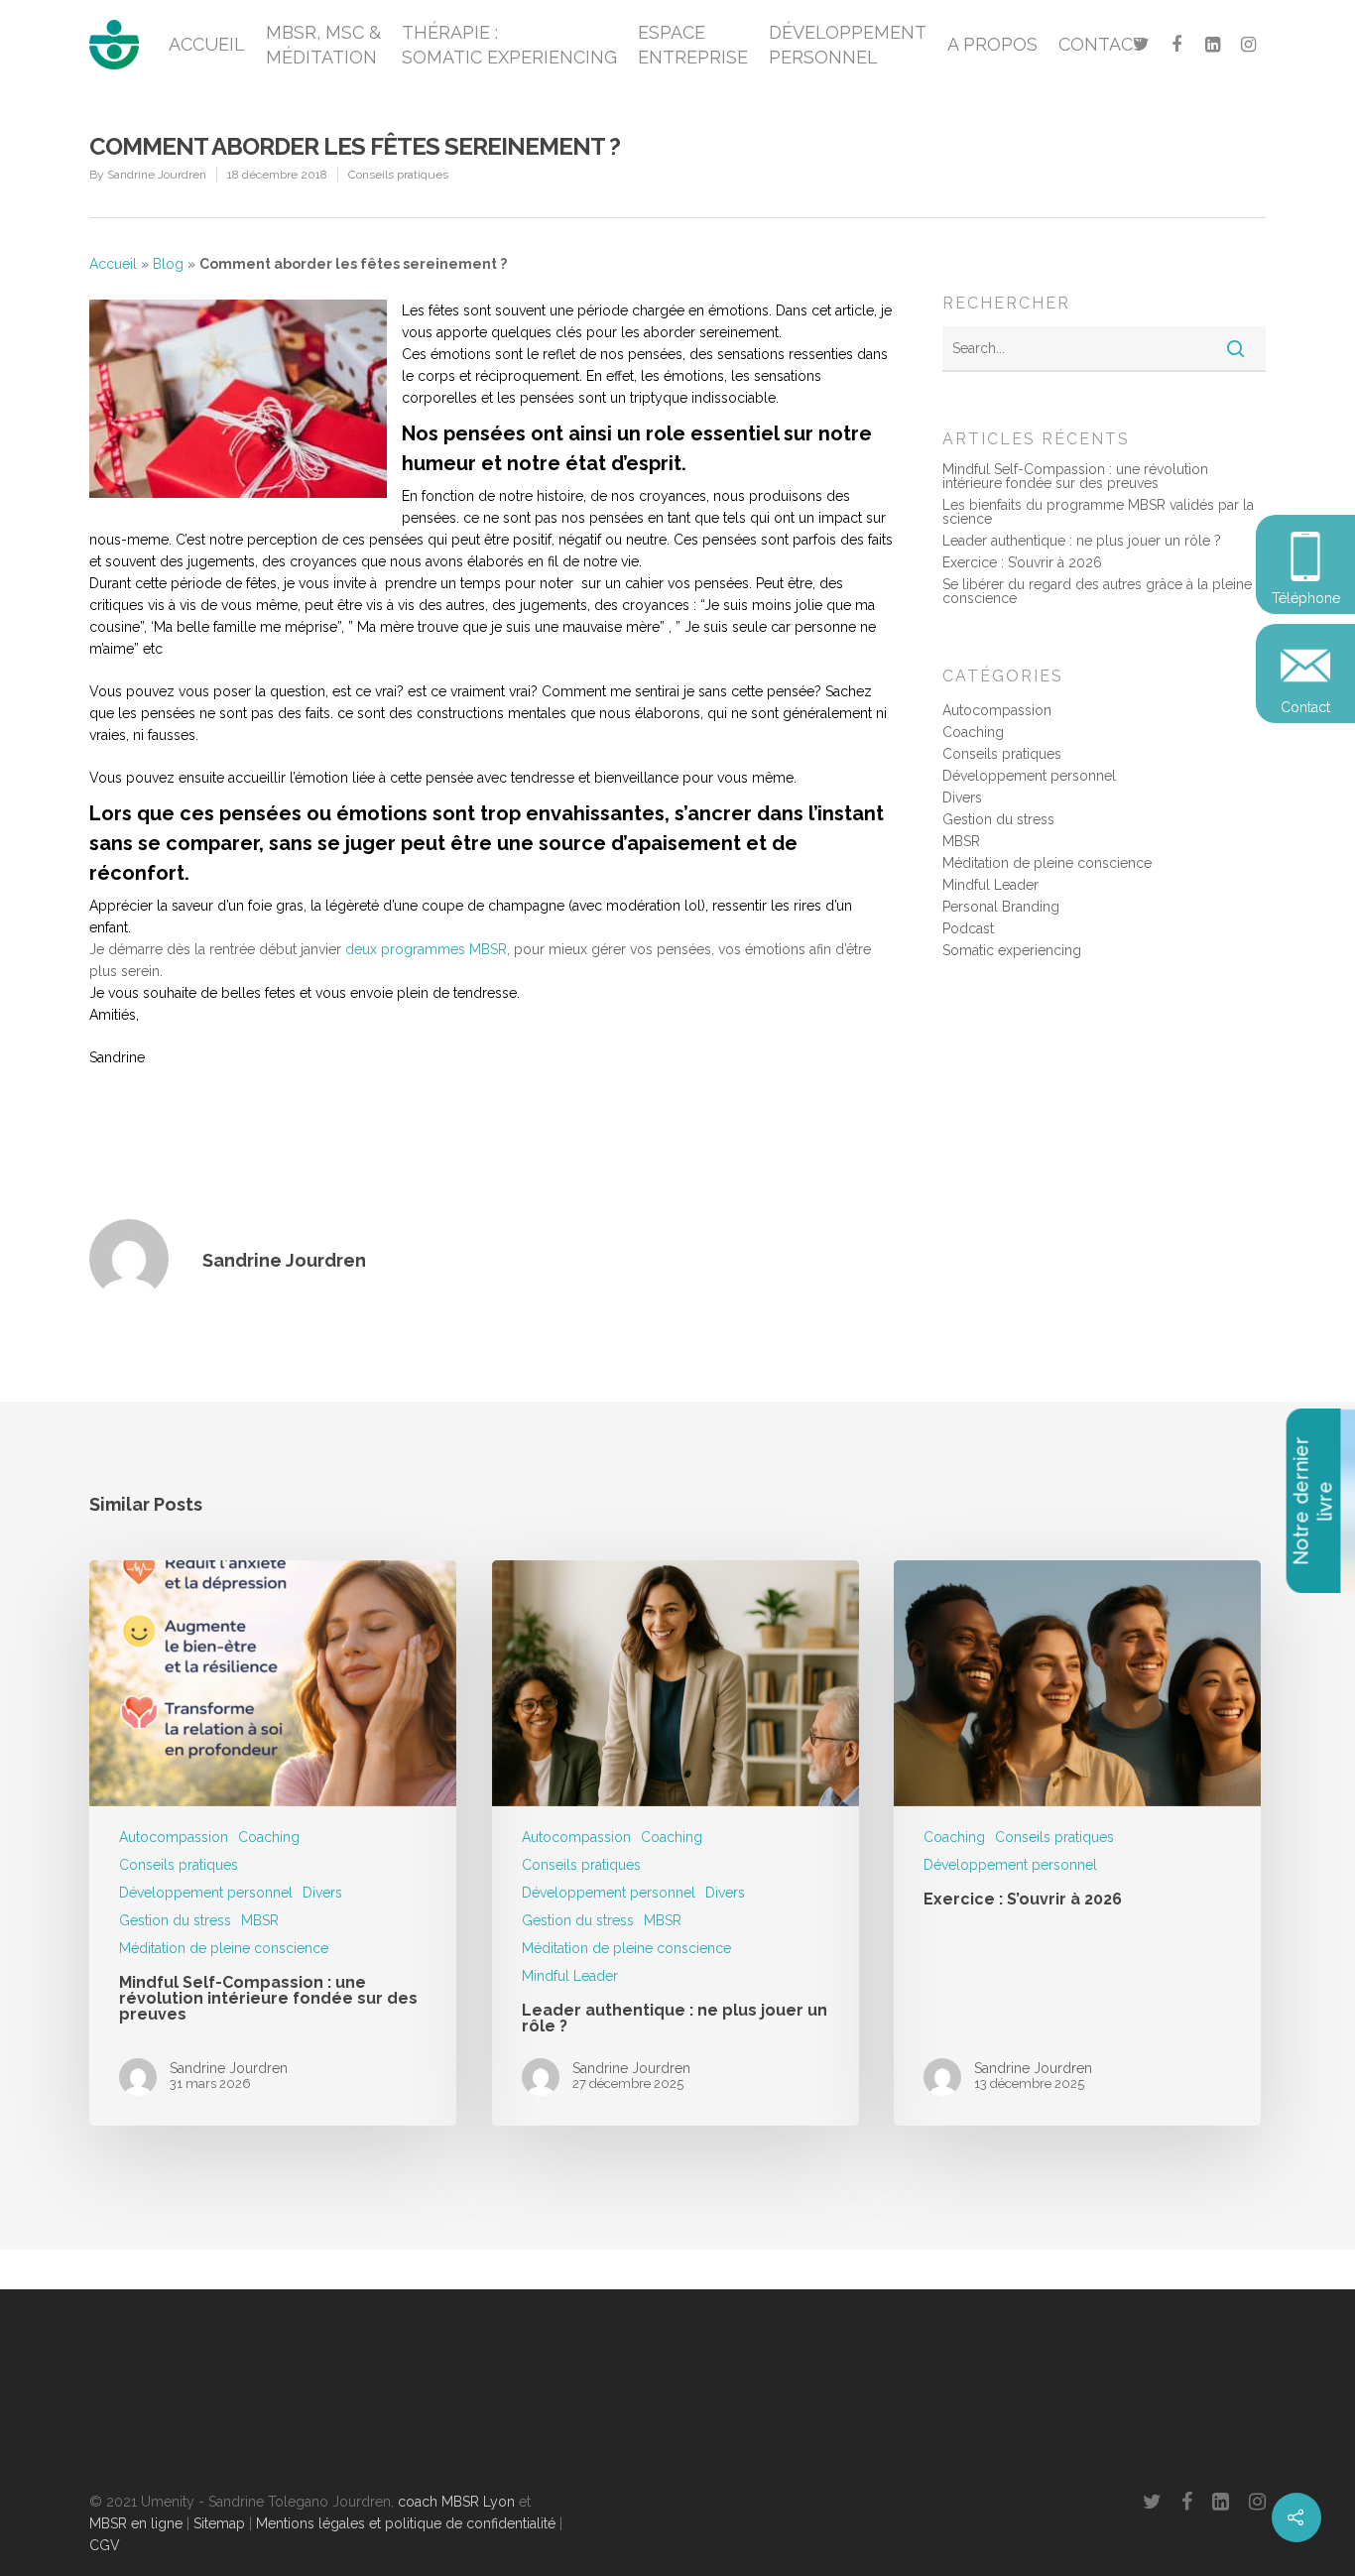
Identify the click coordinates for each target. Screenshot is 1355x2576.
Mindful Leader (990, 885)
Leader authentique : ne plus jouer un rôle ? (1082, 541)
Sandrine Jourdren (157, 175)
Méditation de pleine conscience (1047, 863)
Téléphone (1306, 598)
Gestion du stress (998, 819)
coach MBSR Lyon (456, 2502)
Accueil (113, 264)
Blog (168, 264)
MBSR (961, 841)
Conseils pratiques (398, 175)
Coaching (973, 732)
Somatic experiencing (1012, 950)
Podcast (968, 928)
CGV (105, 2545)
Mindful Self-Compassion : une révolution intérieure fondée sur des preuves (1075, 476)
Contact (1305, 707)
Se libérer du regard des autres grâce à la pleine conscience (1097, 591)
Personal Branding (1001, 907)
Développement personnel (1029, 776)
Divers (962, 797)
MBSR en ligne (136, 2523)
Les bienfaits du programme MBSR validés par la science (1098, 512)
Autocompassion (997, 710)
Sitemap (219, 2523)
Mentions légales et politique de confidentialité (406, 2523)
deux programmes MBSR (426, 949)
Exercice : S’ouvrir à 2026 (1022, 562)
